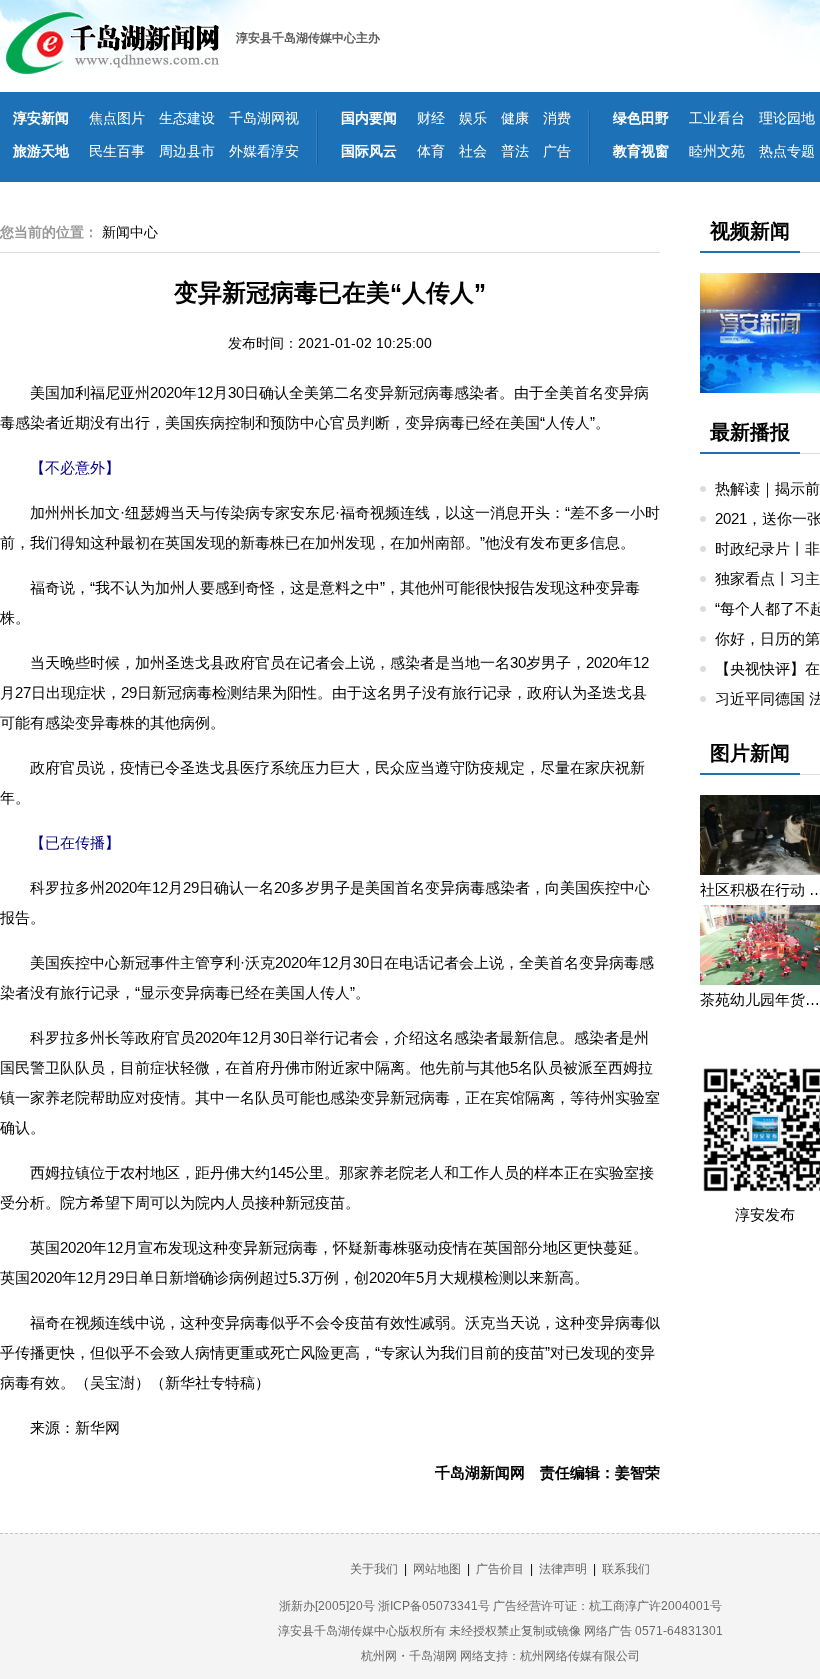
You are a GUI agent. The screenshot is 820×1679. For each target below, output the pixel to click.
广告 (557, 151)
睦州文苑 (717, 151)
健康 (515, 118)
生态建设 (187, 118)
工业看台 (717, 118)
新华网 (97, 1427)
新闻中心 (130, 232)
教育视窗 (641, 151)
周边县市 (187, 151)
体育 (431, 151)
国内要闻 (369, 118)
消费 (557, 118)
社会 (473, 151)
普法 (515, 151)
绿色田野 (641, 118)
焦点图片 (117, 118)
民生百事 (117, 151)
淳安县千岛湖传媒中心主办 (308, 38)
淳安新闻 (41, 118)
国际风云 (369, 151)
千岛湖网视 (264, 118)
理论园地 (787, 118)
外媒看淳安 (264, 151)
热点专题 (787, 151)
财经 (431, 118)
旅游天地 (41, 151)
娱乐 (473, 118)
